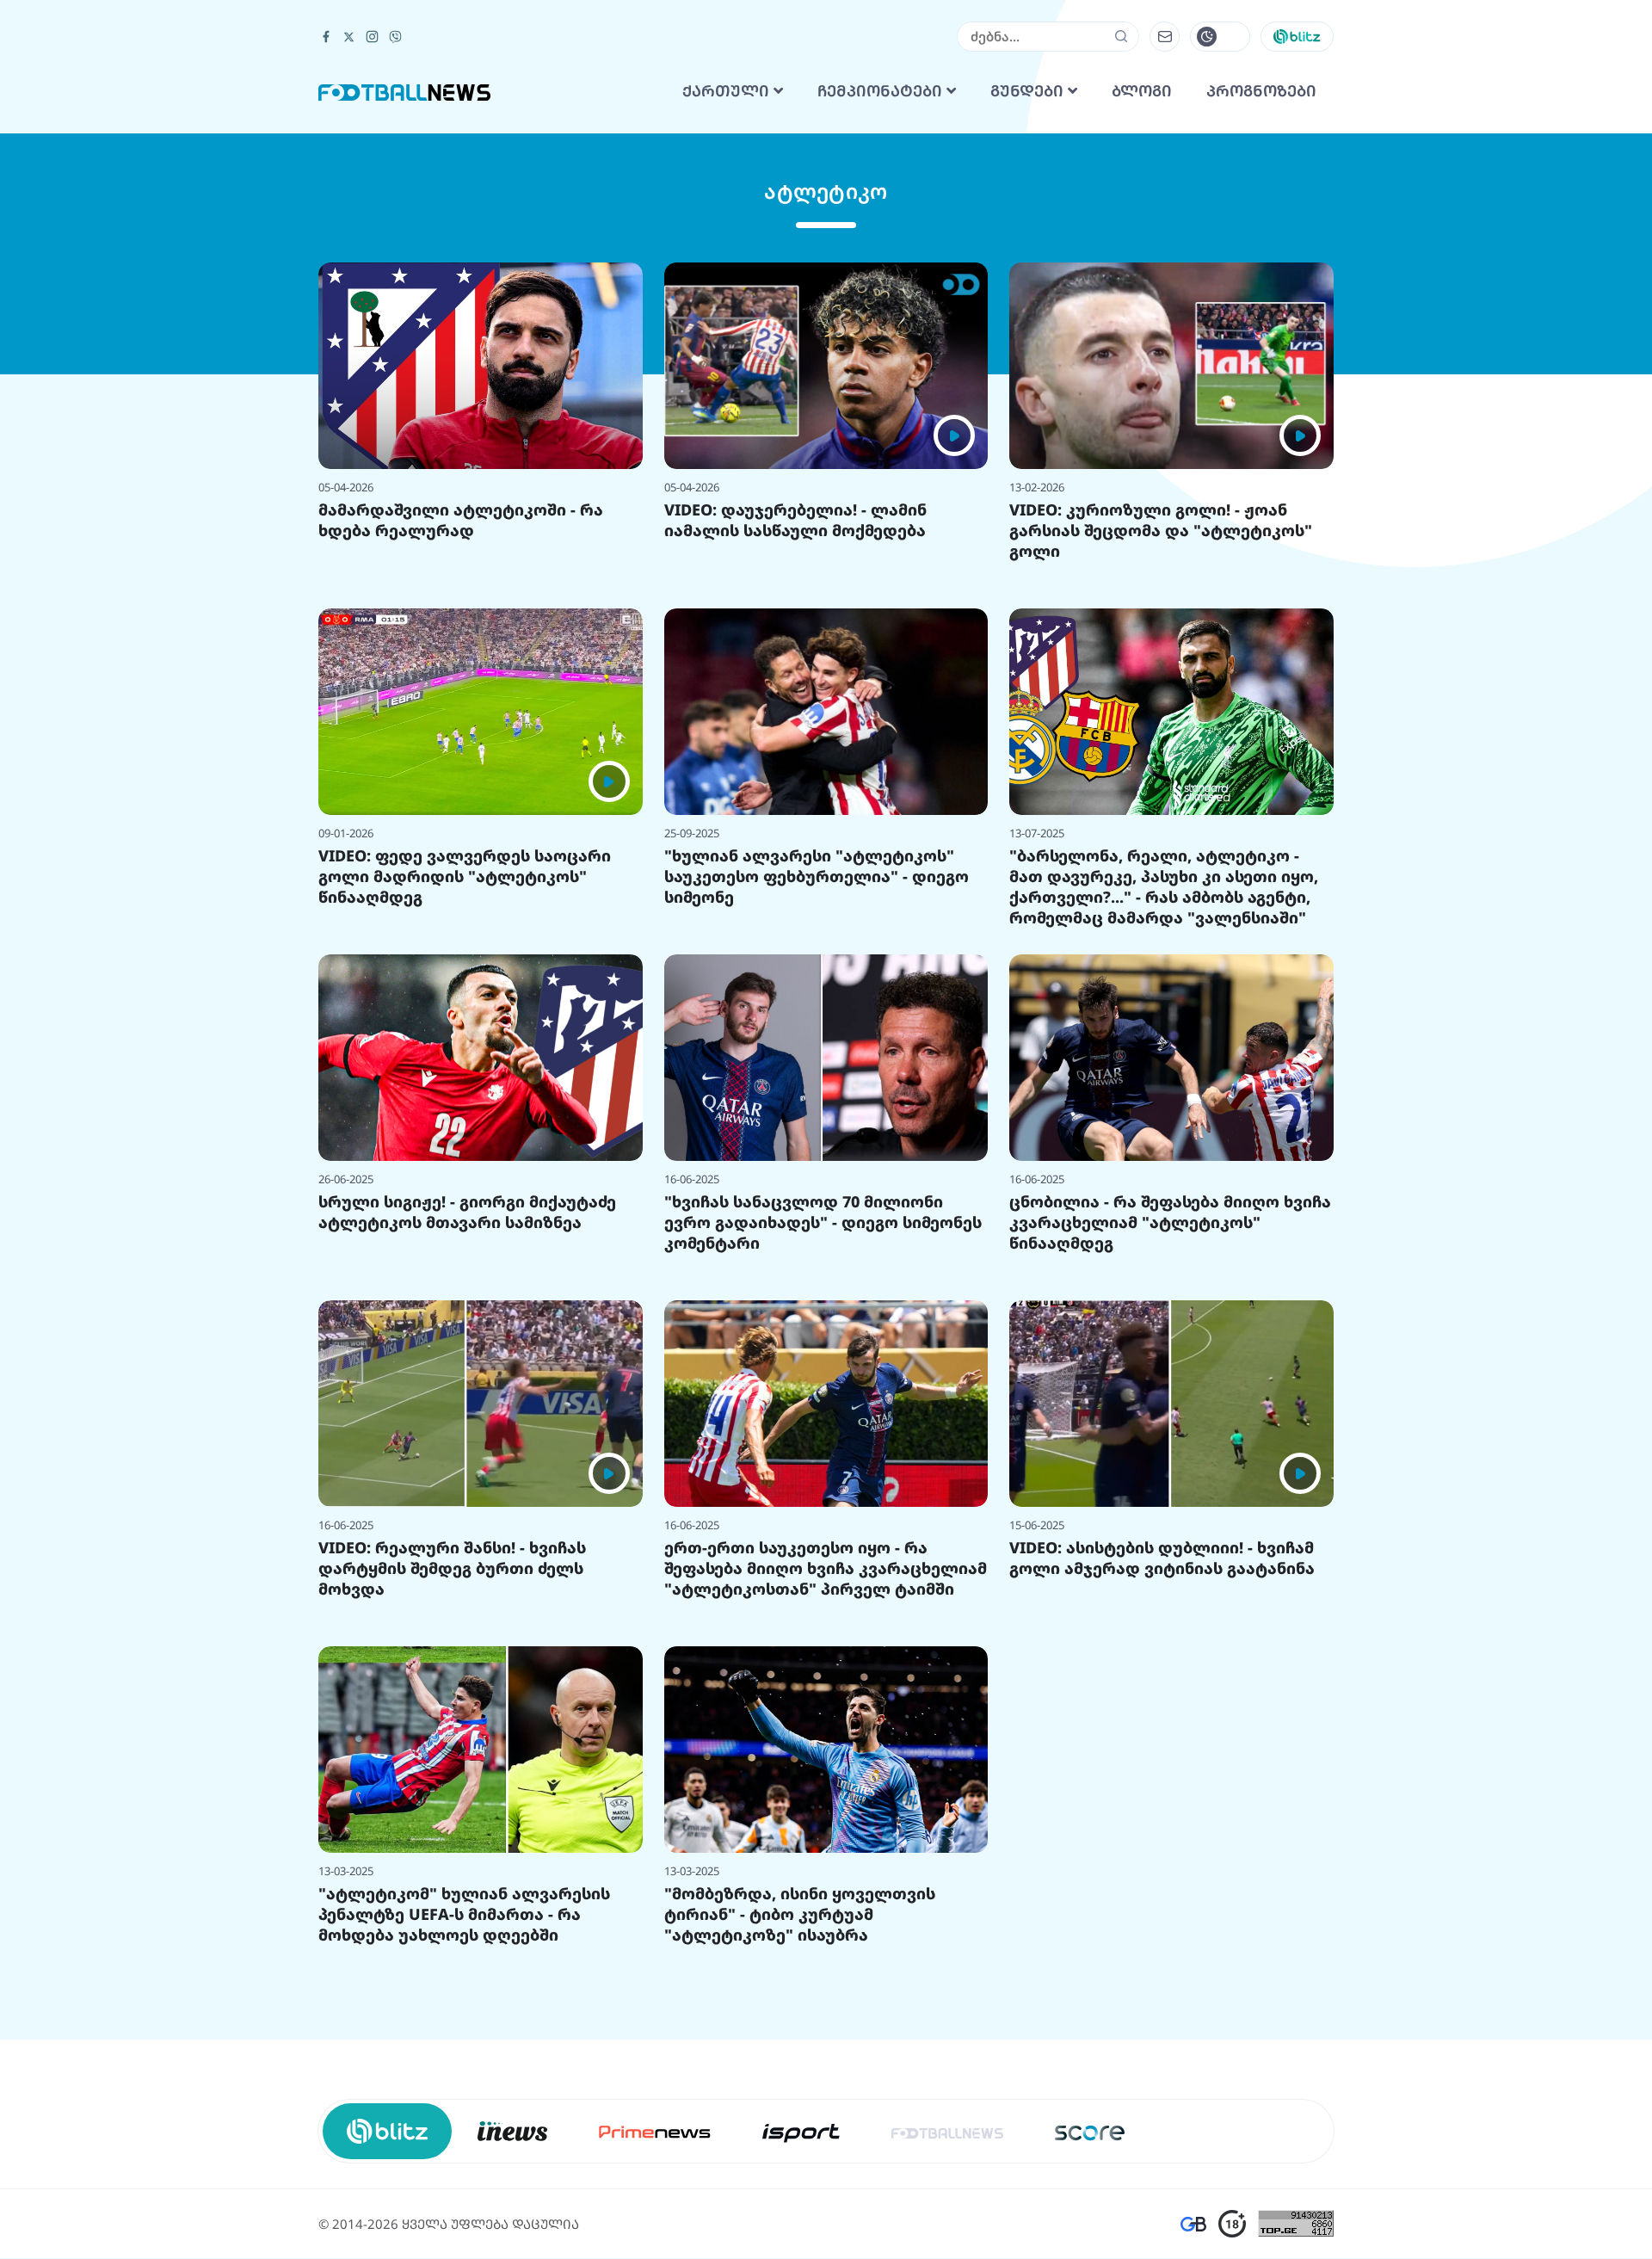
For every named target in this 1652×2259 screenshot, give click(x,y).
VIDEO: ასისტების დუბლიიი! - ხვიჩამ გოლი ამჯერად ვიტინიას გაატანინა (1162, 1773)
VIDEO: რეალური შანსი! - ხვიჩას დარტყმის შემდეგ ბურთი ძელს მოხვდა (452, 1783)
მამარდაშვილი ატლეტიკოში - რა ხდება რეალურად (461, 735)
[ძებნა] (1122, 251)
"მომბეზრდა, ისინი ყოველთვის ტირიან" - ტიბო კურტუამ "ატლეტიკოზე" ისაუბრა (800, 2129)
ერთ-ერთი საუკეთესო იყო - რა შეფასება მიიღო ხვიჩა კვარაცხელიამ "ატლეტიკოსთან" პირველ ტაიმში (826, 1783)
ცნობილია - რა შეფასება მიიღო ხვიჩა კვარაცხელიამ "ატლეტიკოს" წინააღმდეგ (1170, 1437)
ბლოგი (1142, 306)
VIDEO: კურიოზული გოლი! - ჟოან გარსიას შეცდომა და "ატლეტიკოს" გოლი (1161, 745)
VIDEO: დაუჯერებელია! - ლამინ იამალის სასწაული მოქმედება (795, 735)
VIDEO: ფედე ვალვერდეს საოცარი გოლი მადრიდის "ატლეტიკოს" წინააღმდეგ (465, 1091)
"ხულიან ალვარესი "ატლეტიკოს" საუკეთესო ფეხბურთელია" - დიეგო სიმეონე (817, 1091)
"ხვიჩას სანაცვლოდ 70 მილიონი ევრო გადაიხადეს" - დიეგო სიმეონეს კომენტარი (823, 1437)
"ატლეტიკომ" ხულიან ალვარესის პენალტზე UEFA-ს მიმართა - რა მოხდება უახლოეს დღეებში (464, 2129)
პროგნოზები (1261, 306)
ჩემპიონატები (882, 306)
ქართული (728, 306)
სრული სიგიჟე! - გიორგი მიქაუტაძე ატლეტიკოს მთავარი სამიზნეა (467, 1427)
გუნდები (1029, 306)
